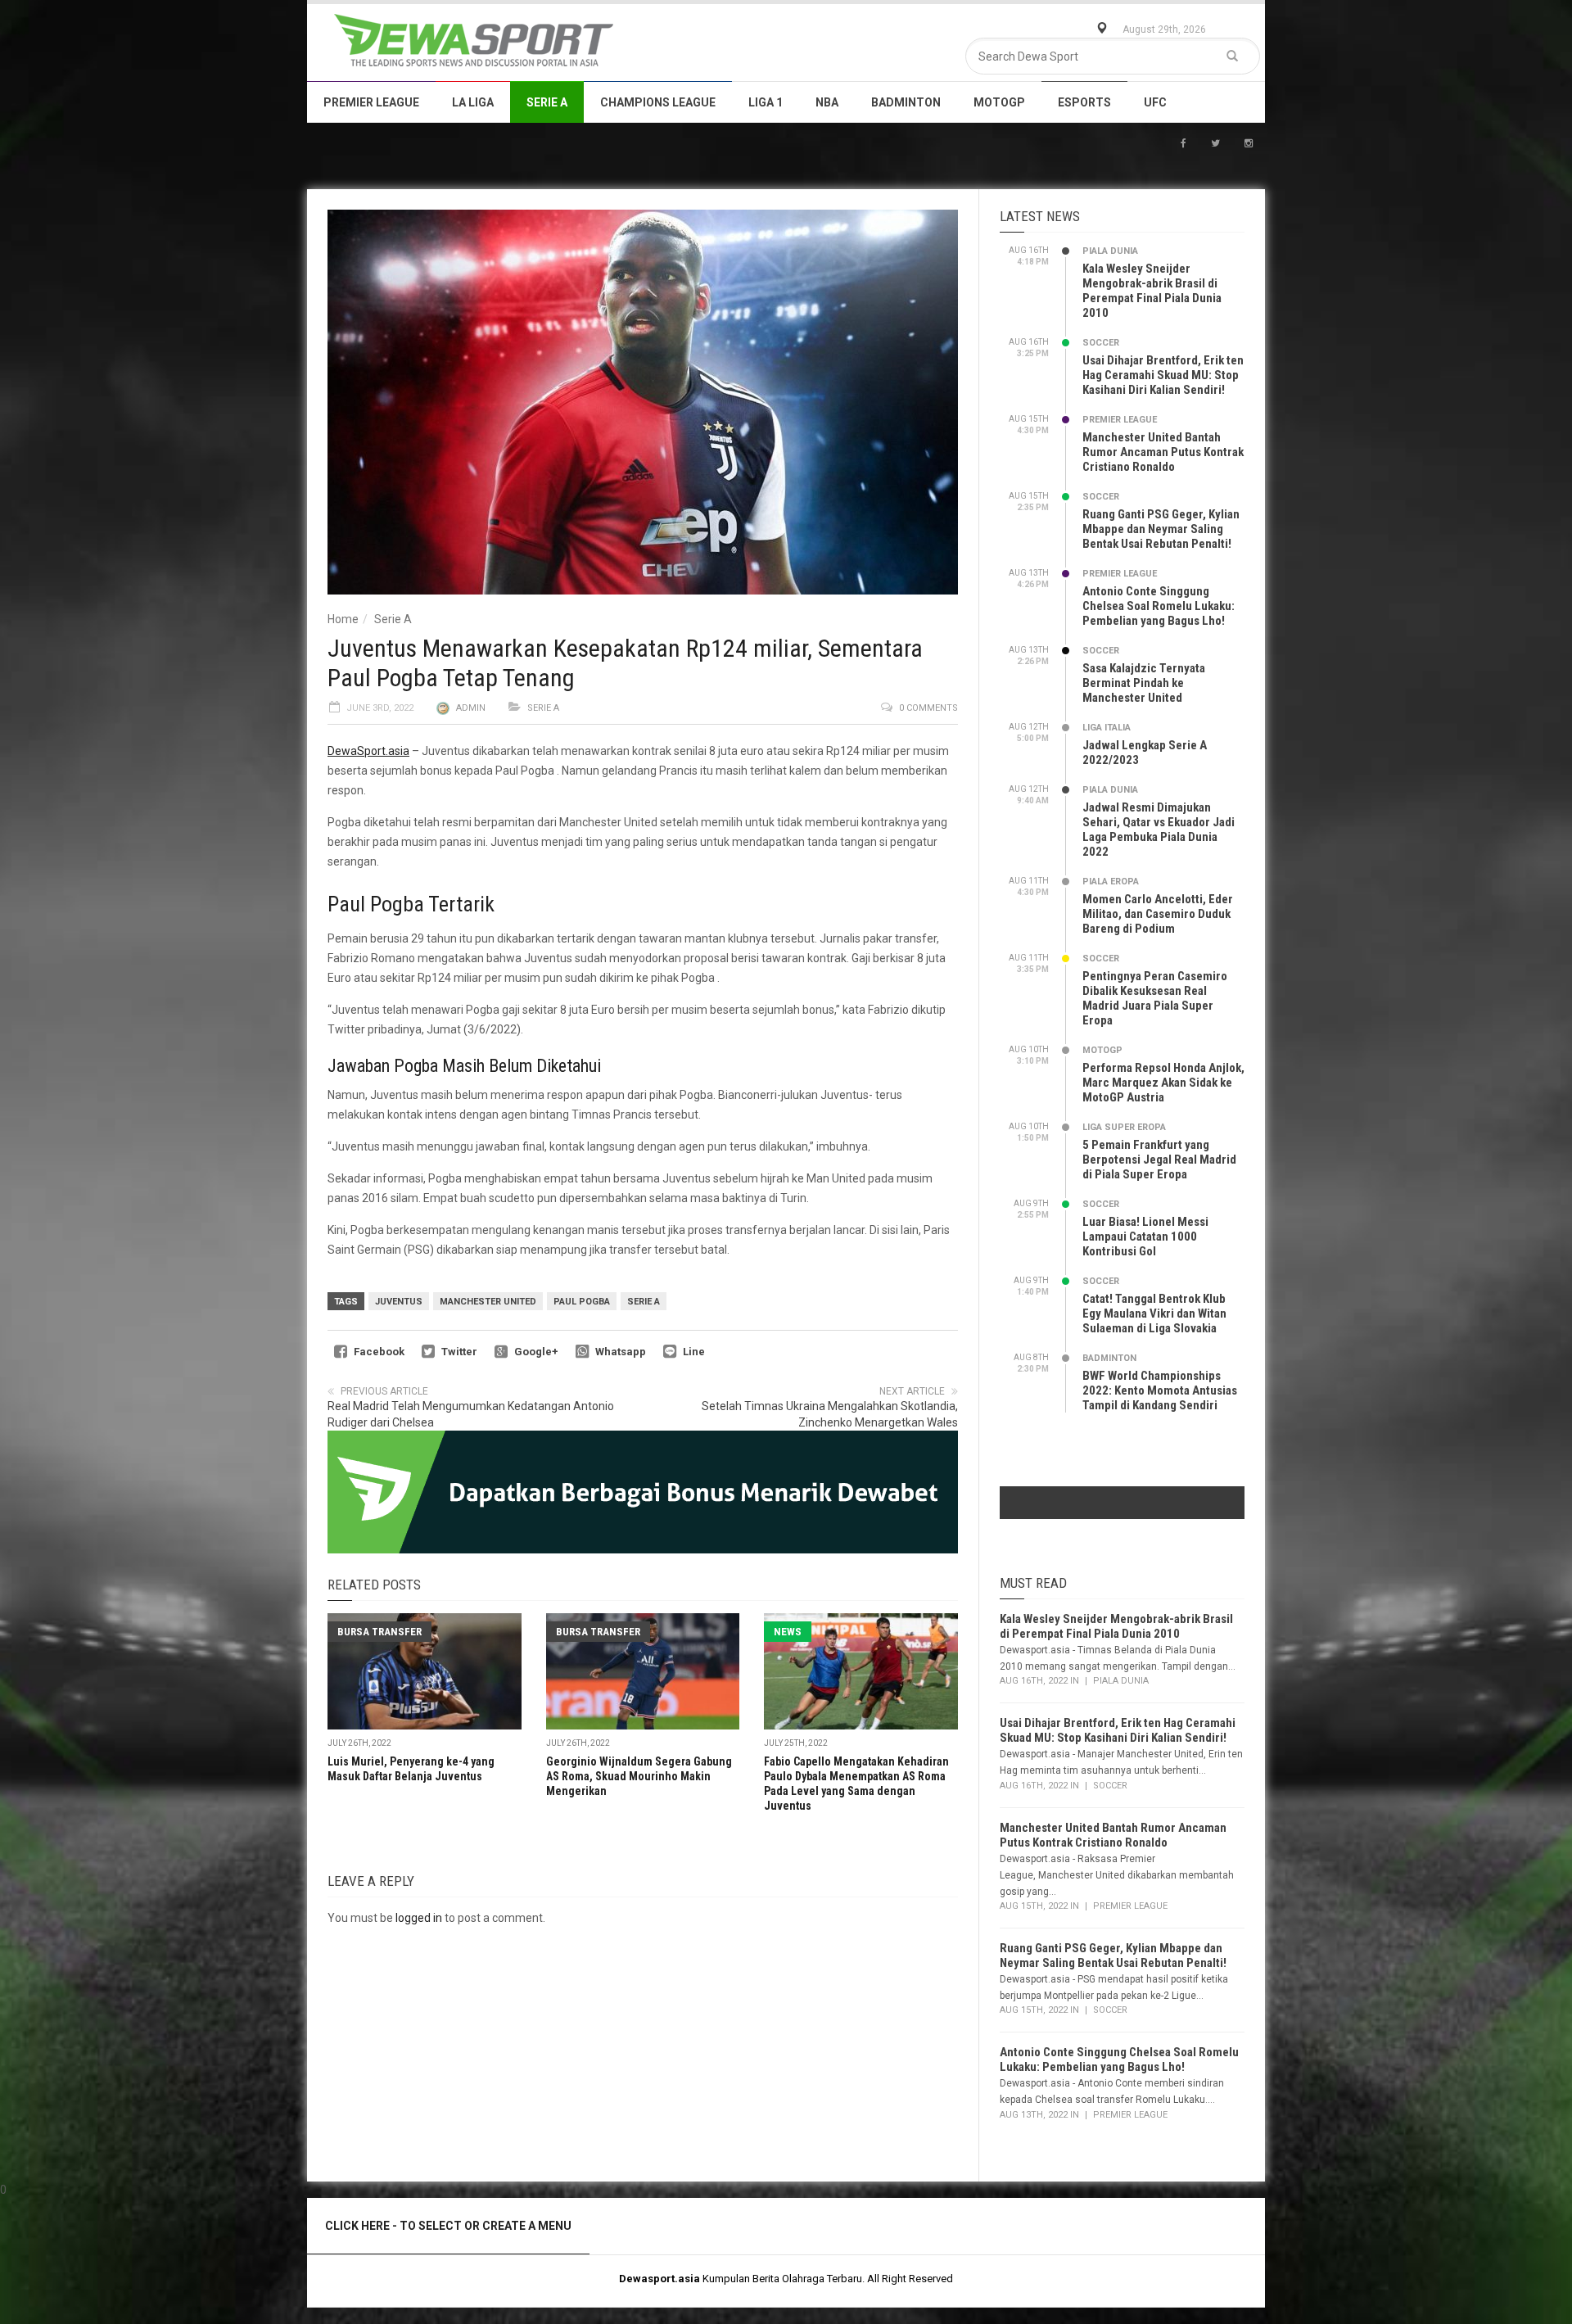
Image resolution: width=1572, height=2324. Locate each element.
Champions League (658, 102)
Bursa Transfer (379, 1632)
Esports (1084, 102)
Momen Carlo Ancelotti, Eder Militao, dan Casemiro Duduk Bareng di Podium (1158, 914)
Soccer (1101, 343)
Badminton (906, 102)
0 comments (928, 708)
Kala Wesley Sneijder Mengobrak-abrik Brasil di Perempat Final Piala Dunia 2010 (1152, 291)
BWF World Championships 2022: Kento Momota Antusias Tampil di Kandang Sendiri (1160, 1390)
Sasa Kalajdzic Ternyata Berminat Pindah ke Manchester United (1144, 683)
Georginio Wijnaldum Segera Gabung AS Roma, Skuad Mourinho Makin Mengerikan (639, 1776)
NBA (827, 102)
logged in (419, 1918)
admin (471, 708)
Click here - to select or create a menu (448, 2226)
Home (343, 619)
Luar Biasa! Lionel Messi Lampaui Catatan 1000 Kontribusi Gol (1145, 1237)
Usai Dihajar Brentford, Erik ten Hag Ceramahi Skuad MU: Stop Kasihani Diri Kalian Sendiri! (1163, 375)
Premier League (371, 102)
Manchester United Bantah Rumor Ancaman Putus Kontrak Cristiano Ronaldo (1163, 452)
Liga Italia (1107, 728)
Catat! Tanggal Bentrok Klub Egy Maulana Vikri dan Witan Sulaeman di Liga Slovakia (1154, 1313)
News (788, 1632)
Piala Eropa (1111, 882)
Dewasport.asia (660, 2279)
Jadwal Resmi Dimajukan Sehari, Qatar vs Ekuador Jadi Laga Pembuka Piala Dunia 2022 (1159, 830)
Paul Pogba (582, 1302)
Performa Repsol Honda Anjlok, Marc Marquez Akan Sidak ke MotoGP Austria (1163, 1083)
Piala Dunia (1110, 251)
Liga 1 (766, 102)
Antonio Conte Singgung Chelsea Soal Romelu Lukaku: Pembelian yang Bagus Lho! (1159, 606)
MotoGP (999, 102)
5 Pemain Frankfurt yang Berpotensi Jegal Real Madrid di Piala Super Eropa (1159, 1160)
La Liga (473, 102)
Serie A (547, 102)
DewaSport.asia (368, 751)
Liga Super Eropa (1124, 1127)
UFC (1155, 102)
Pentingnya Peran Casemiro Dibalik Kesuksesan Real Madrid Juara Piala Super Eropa (1155, 998)
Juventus (399, 1302)
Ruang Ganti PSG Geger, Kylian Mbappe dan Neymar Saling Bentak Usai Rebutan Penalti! (1161, 529)
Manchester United (488, 1302)
